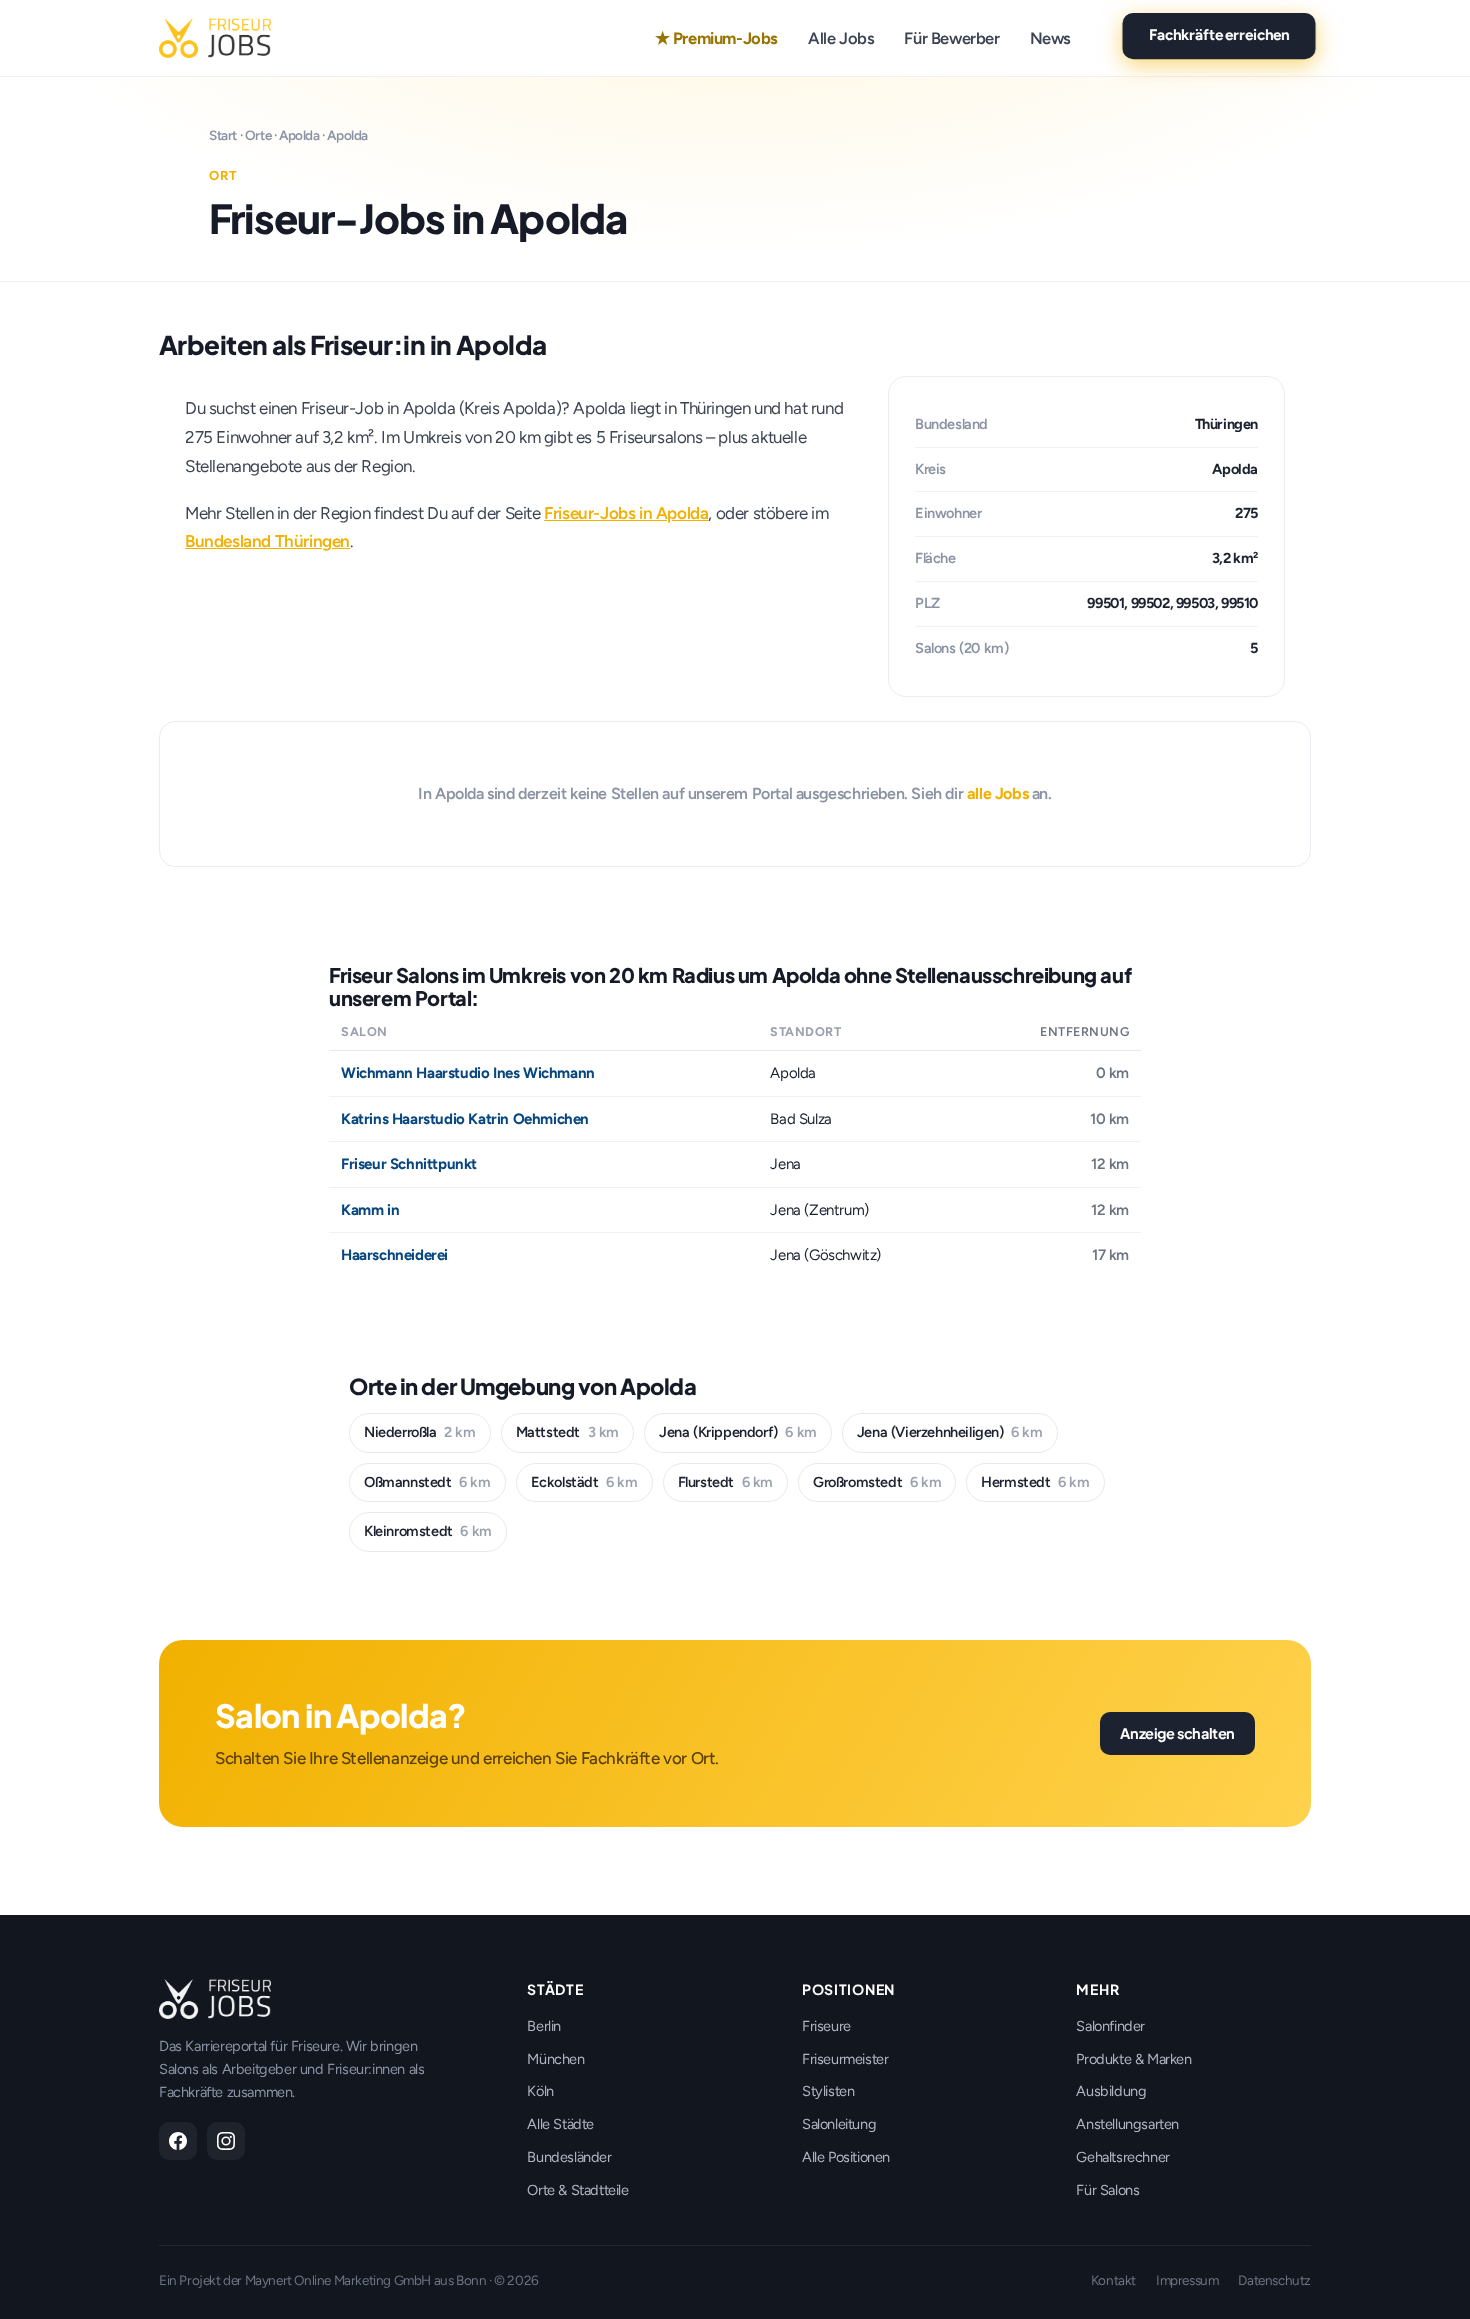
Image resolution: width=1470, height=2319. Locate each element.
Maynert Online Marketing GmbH (338, 2280)
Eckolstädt (584, 1482)
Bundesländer (569, 2157)
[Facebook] (178, 2141)
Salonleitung (839, 2124)
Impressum (1187, 2280)
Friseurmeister (845, 2059)
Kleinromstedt (428, 1531)
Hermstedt (1035, 1482)
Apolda (299, 135)
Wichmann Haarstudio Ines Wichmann (468, 1073)
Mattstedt (567, 1432)
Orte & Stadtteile (577, 2190)
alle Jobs (997, 793)
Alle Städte (560, 2124)
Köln (540, 2091)
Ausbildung (1111, 2091)
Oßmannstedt (427, 1482)
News (1050, 38)
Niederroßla (420, 1432)
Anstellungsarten (1127, 2124)
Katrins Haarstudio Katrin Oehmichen (465, 1119)
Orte (258, 135)
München (555, 2059)
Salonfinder (1110, 2026)
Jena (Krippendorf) (738, 1432)
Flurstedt (725, 1482)
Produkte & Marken (1133, 2059)
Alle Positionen (846, 2157)
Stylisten (828, 2091)
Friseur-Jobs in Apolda (626, 513)
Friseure (826, 2026)
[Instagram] (226, 2141)
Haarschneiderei (394, 1255)
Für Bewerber (951, 38)
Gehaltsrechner (1122, 2157)
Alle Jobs (841, 38)
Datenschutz (1274, 2280)
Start (223, 135)
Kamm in (370, 1210)
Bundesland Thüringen (267, 541)
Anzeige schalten (1177, 1733)
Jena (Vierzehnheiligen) (950, 1432)
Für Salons (1107, 2190)
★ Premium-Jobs (716, 38)
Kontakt (1113, 2280)
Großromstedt (877, 1482)
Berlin (544, 2026)
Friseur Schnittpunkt (409, 1164)
